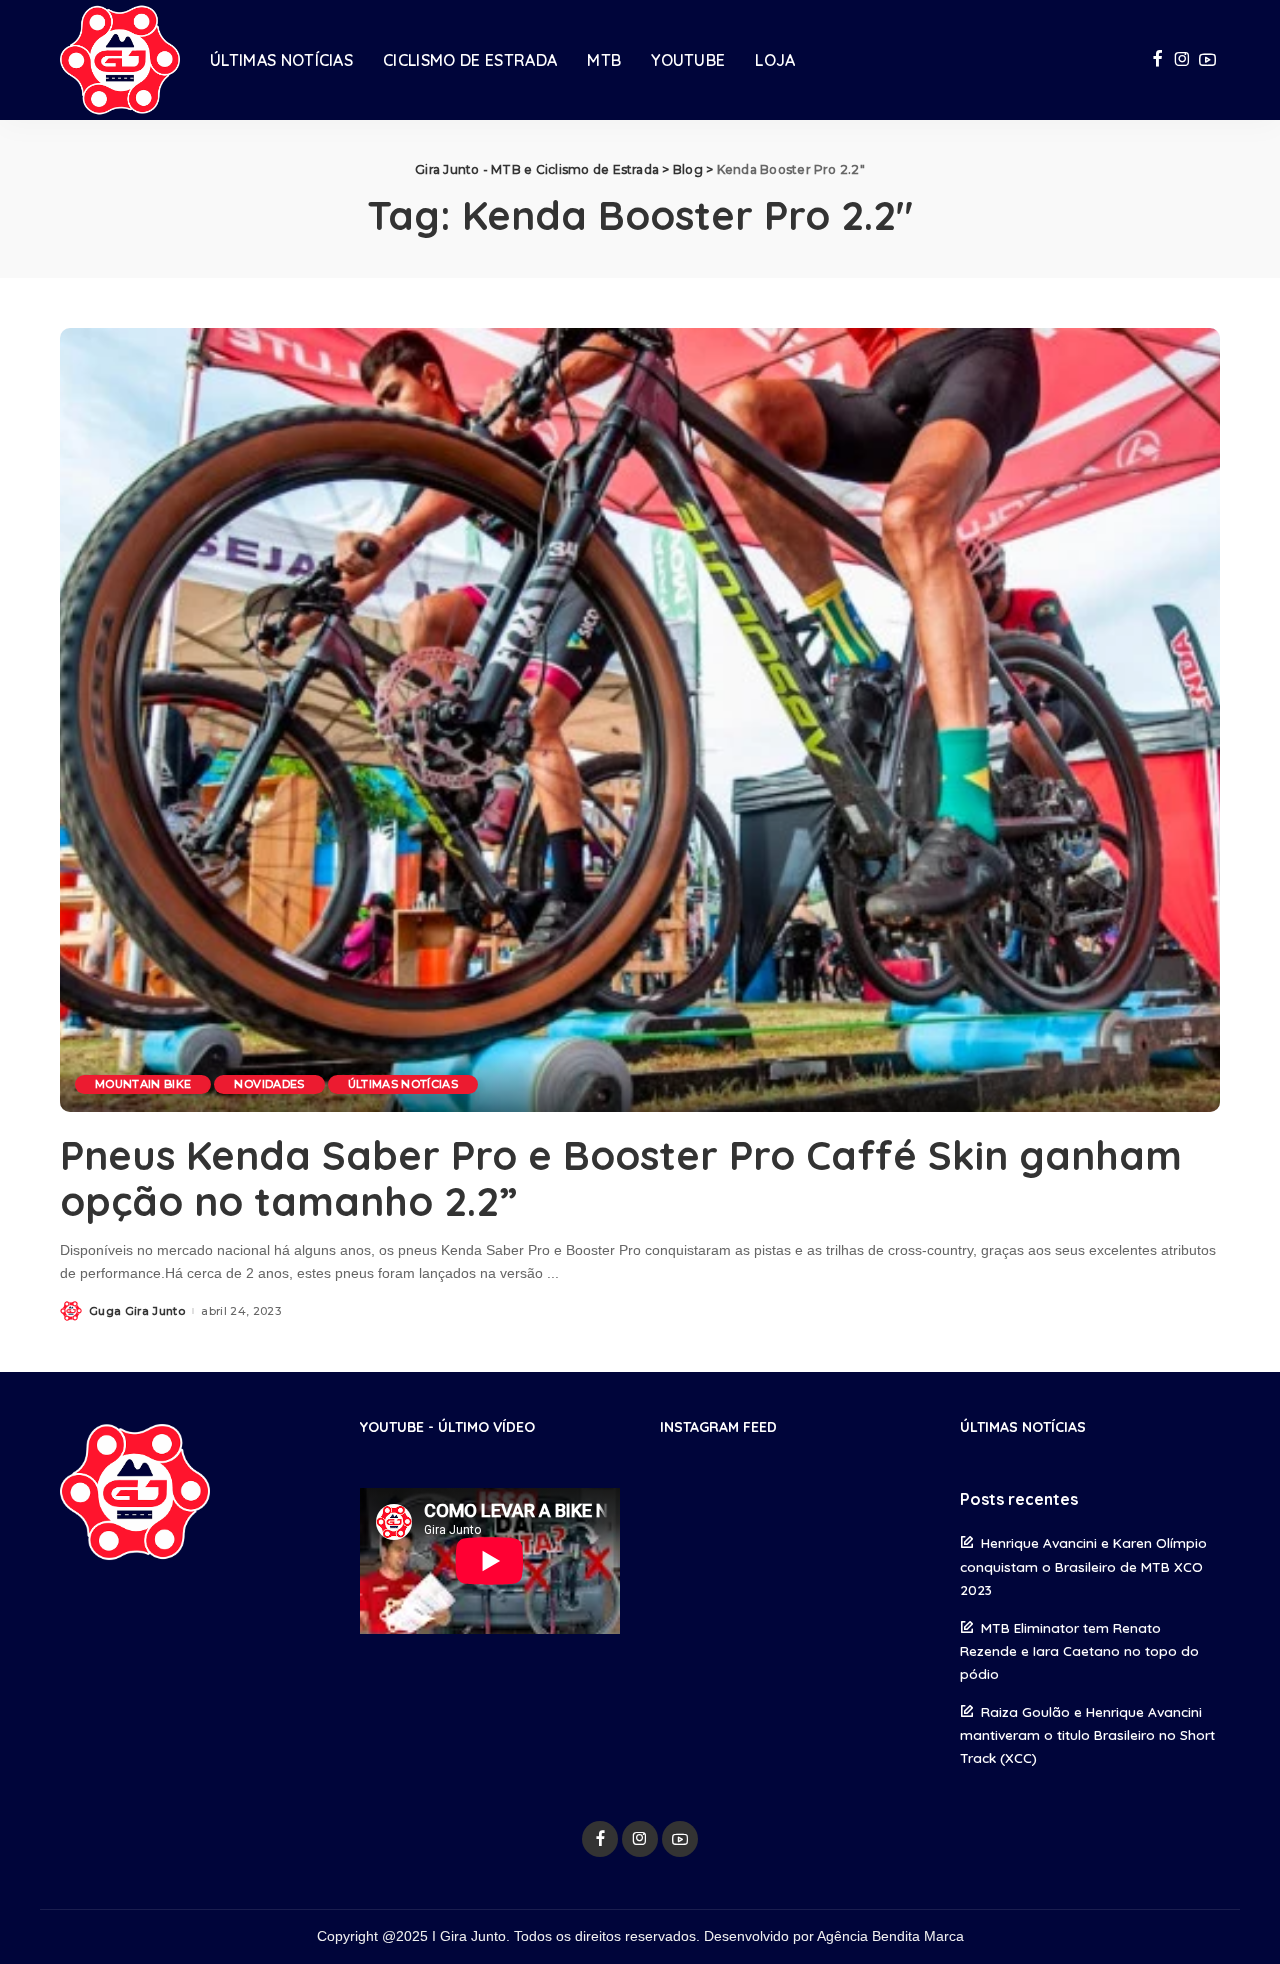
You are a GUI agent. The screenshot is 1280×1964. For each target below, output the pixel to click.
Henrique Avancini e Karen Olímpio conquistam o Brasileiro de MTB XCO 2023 (1083, 1565)
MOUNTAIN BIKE (143, 1084)
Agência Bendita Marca (890, 1936)
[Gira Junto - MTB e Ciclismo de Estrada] (120, 60)
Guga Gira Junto (137, 1311)
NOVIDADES (269, 1084)
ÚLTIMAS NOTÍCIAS (403, 1084)
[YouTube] (1207, 60)
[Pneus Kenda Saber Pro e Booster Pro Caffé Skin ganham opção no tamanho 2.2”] (640, 720)
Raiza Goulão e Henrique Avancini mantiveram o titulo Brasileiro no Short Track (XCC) (1087, 1734)
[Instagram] (1182, 60)
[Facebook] (1157, 60)
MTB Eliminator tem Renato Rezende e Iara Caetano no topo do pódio (1079, 1650)
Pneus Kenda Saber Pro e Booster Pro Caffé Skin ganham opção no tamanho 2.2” (621, 1178)
